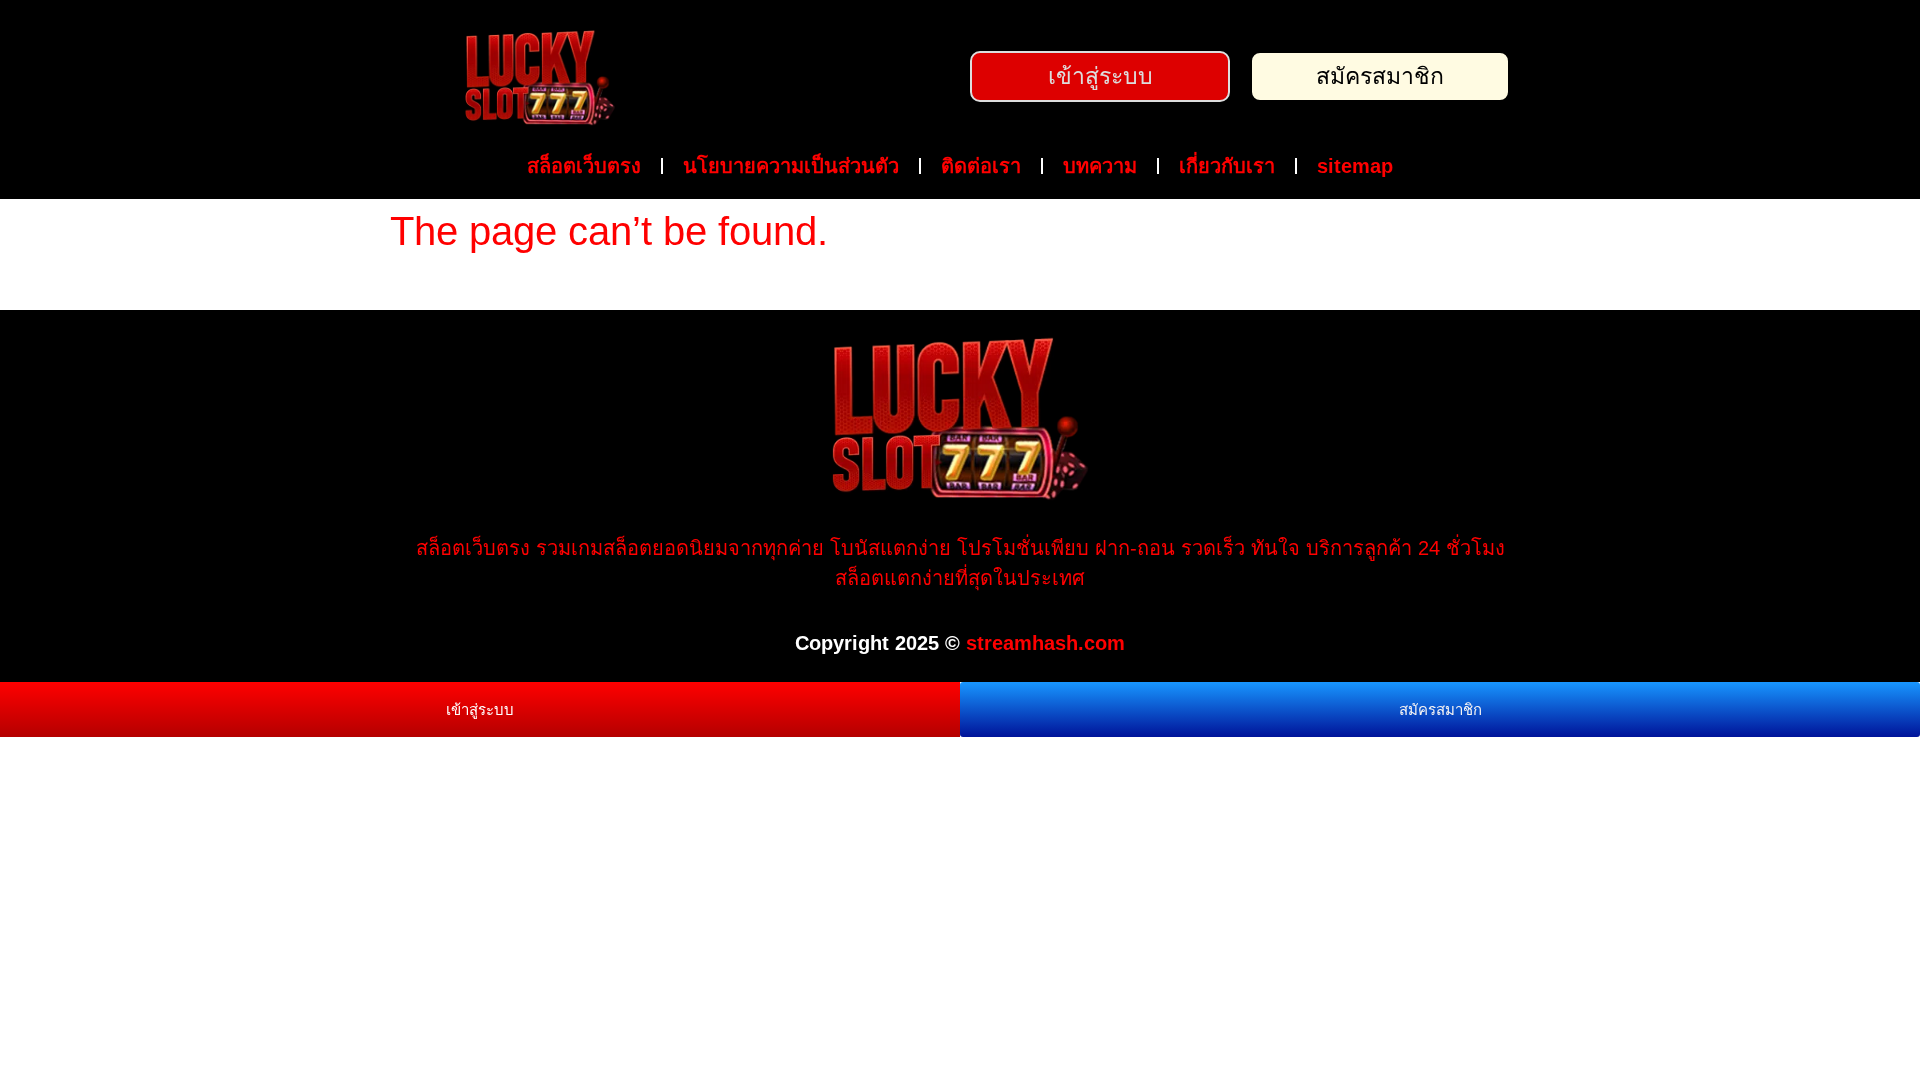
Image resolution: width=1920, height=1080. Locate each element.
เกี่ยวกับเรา (1227, 166)
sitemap (1355, 166)
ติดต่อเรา (981, 166)
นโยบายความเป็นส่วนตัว (791, 166)
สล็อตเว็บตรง (584, 166)
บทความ (1100, 166)
